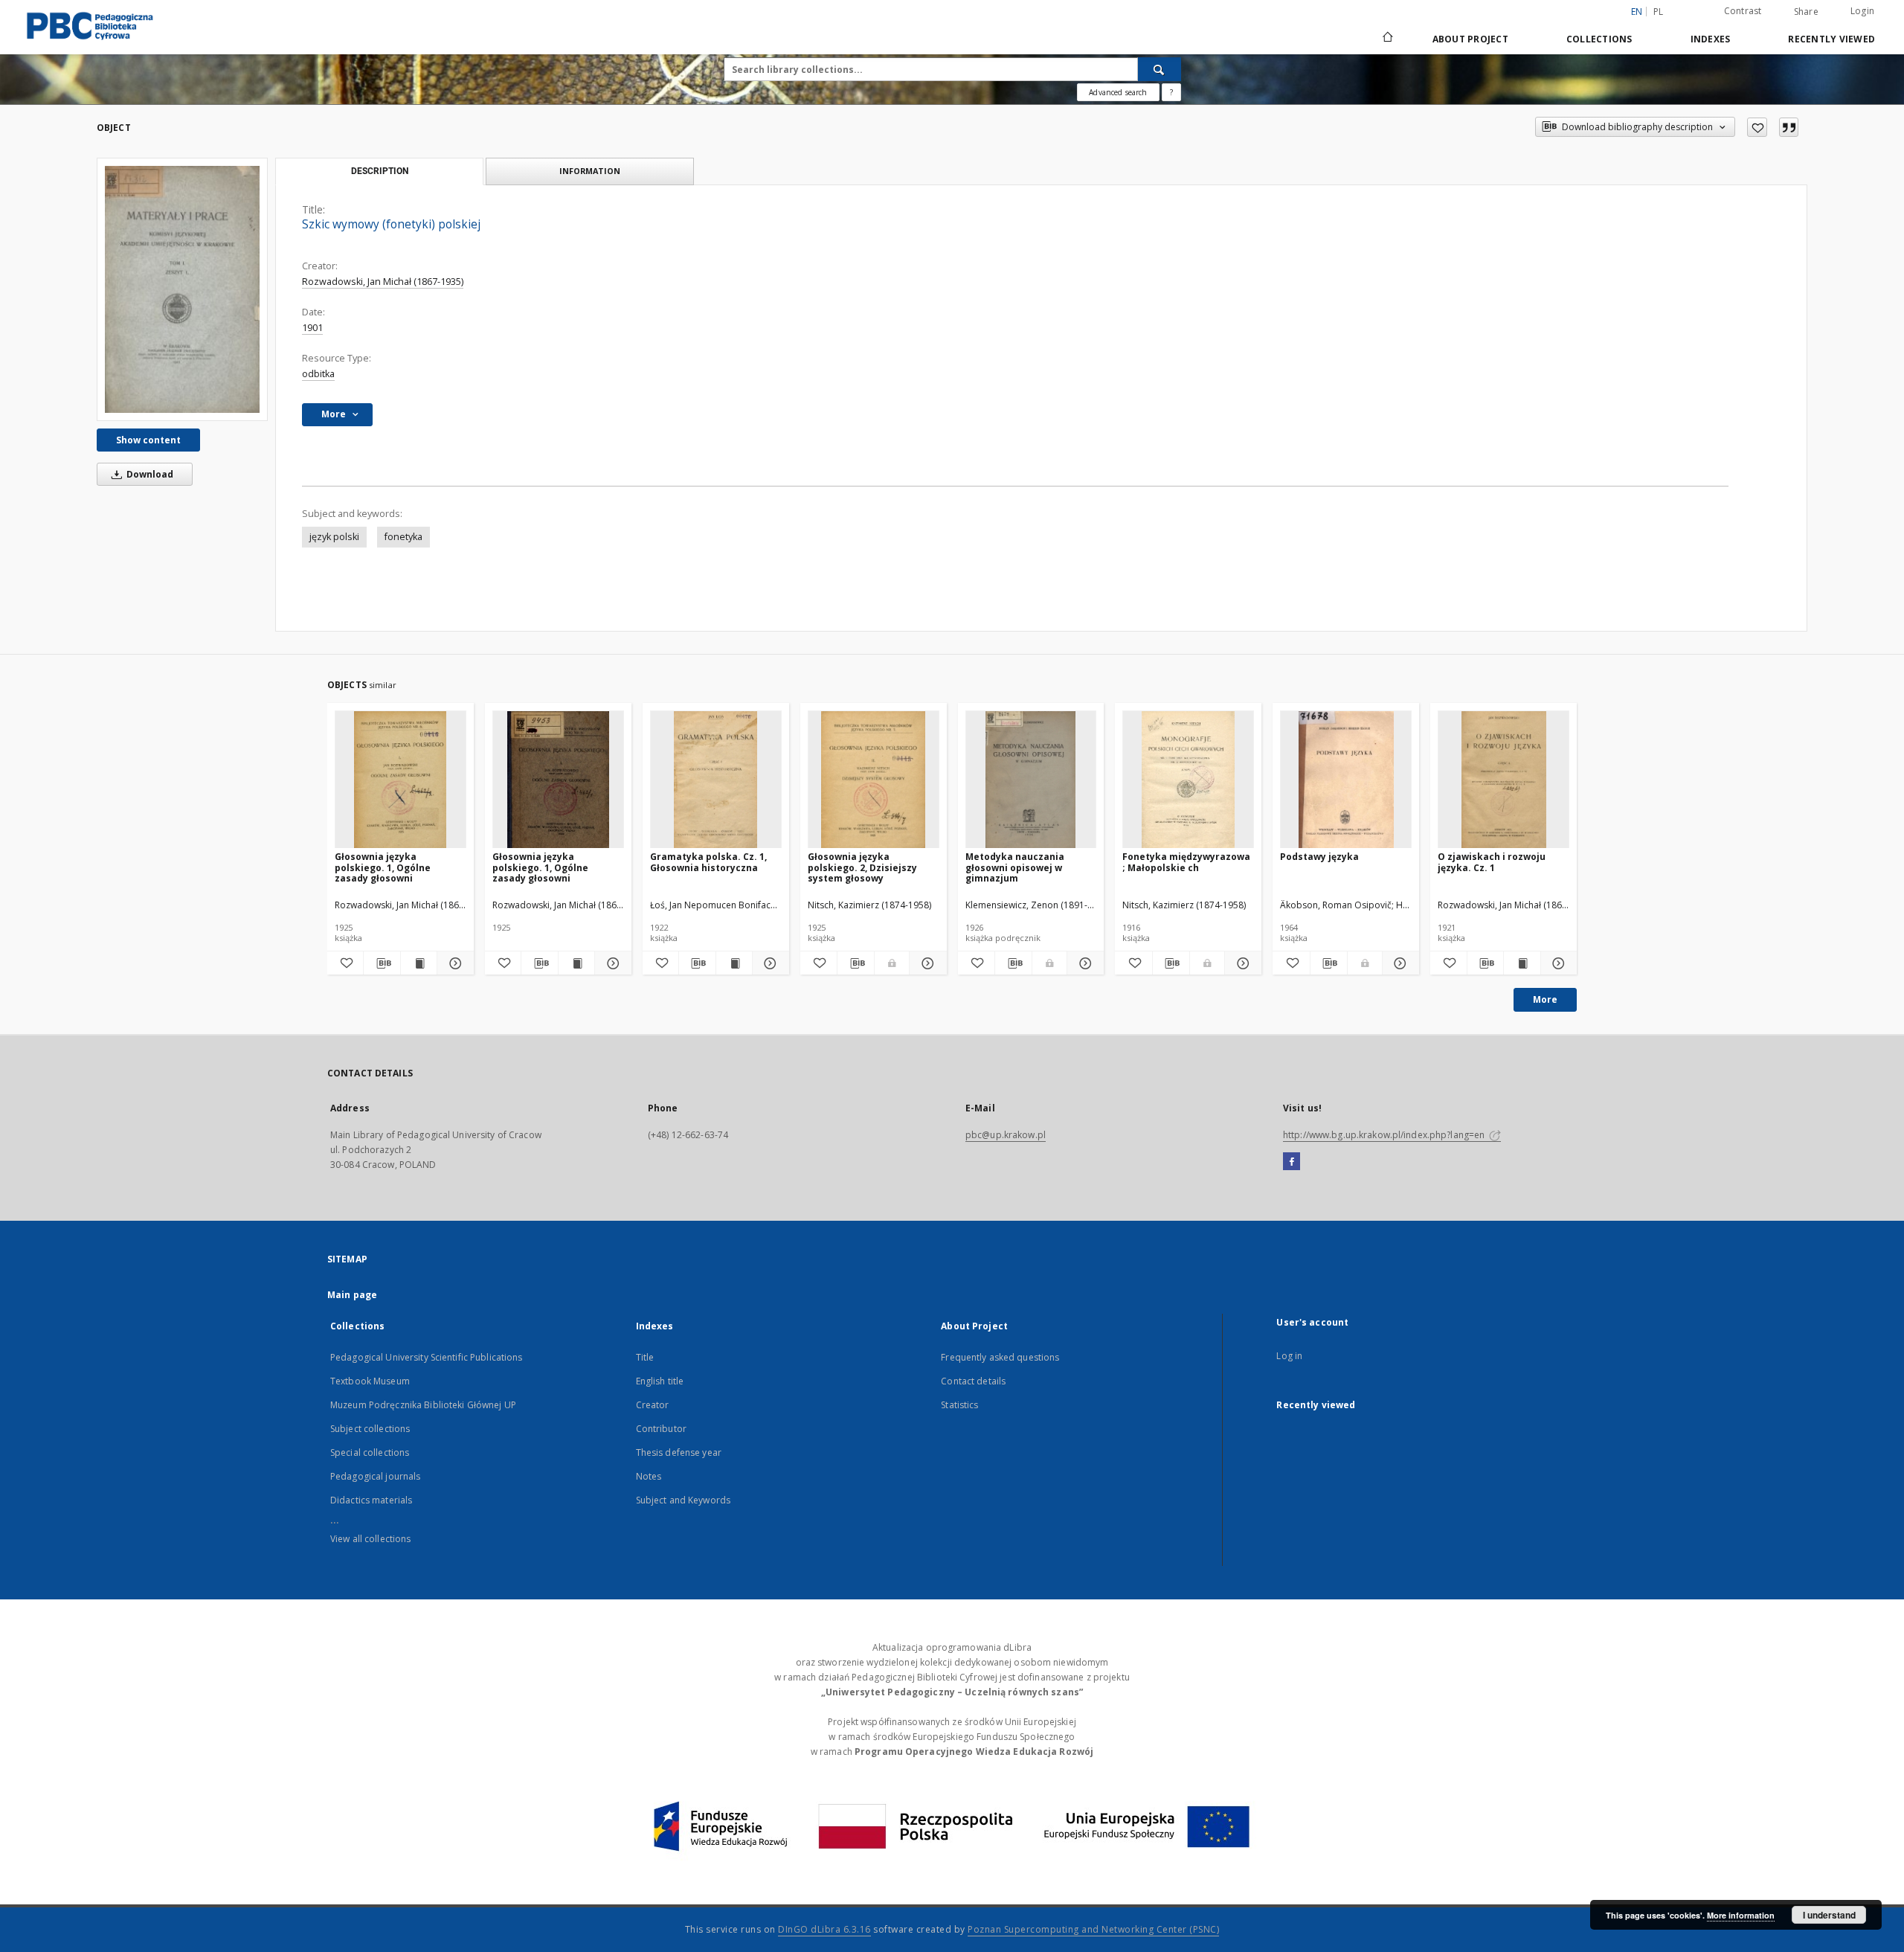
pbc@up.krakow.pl (1006, 1135)
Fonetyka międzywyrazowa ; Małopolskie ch (1186, 862)
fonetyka (403, 537)
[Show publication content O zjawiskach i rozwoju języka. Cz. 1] (1522, 963)
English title (660, 1381)
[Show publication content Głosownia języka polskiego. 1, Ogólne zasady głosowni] (419, 963)
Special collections (370, 1452)
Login (1862, 11)
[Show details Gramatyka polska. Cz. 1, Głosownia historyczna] (768, 963)
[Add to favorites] (1757, 127)
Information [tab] (590, 171)
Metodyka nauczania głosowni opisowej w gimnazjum (1015, 867)
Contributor (661, 1429)
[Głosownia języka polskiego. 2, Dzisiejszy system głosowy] (874, 780)
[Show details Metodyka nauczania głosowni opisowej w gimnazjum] (1083, 963)
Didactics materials (371, 1500)
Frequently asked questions (1000, 1357)
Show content (148, 440)
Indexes (1711, 39)
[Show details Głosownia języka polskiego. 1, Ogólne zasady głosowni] (453, 963)
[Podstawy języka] (1346, 780)
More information (1741, 1915)
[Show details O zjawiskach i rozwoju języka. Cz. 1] (1557, 963)
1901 (312, 328)
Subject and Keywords (683, 1500)
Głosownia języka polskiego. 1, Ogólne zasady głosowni (383, 867)
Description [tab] (380, 171)
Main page (352, 1295)
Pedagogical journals (375, 1476)
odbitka (318, 374)
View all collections (370, 1539)
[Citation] (1789, 127)
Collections (1599, 39)
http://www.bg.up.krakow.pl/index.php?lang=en (1385, 1135)
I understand (1829, 1915)
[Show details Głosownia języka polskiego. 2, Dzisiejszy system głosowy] (926, 963)
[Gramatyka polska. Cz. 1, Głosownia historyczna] (716, 780)
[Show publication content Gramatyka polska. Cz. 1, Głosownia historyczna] (734, 963)
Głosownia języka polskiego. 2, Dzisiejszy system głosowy (862, 867)
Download (149, 474)
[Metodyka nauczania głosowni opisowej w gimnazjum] (1031, 780)
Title (645, 1357)
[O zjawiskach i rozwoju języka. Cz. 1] (1503, 780)
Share (1806, 12)
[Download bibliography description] (382, 963)
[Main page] (1387, 39)
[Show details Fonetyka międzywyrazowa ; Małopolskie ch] (1241, 963)
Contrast (1743, 11)
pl (1659, 12)
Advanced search (1118, 92)
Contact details (973, 1381)
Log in (1289, 1356)
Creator (653, 1405)
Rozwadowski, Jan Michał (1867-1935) (383, 282)
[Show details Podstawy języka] (1399, 963)
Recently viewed (1831, 39)
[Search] (1160, 69)
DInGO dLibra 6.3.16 (824, 1929)
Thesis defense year (679, 1452)
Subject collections (370, 1429)
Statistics (959, 1405)
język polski (334, 537)
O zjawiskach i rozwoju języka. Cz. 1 (1492, 862)
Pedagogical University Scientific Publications (427, 1357)
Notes (649, 1476)
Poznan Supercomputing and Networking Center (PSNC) (1093, 1929)
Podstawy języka (1319, 857)
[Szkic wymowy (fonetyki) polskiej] (182, 289)
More (1545, 999)
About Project (1470, 39)
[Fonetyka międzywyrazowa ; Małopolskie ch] (1188, 780)
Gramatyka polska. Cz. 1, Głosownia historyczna (708, 862)
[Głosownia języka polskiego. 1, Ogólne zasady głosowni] (401, 780)
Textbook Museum (370, 1381)
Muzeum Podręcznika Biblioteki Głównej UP (423, 1405)
